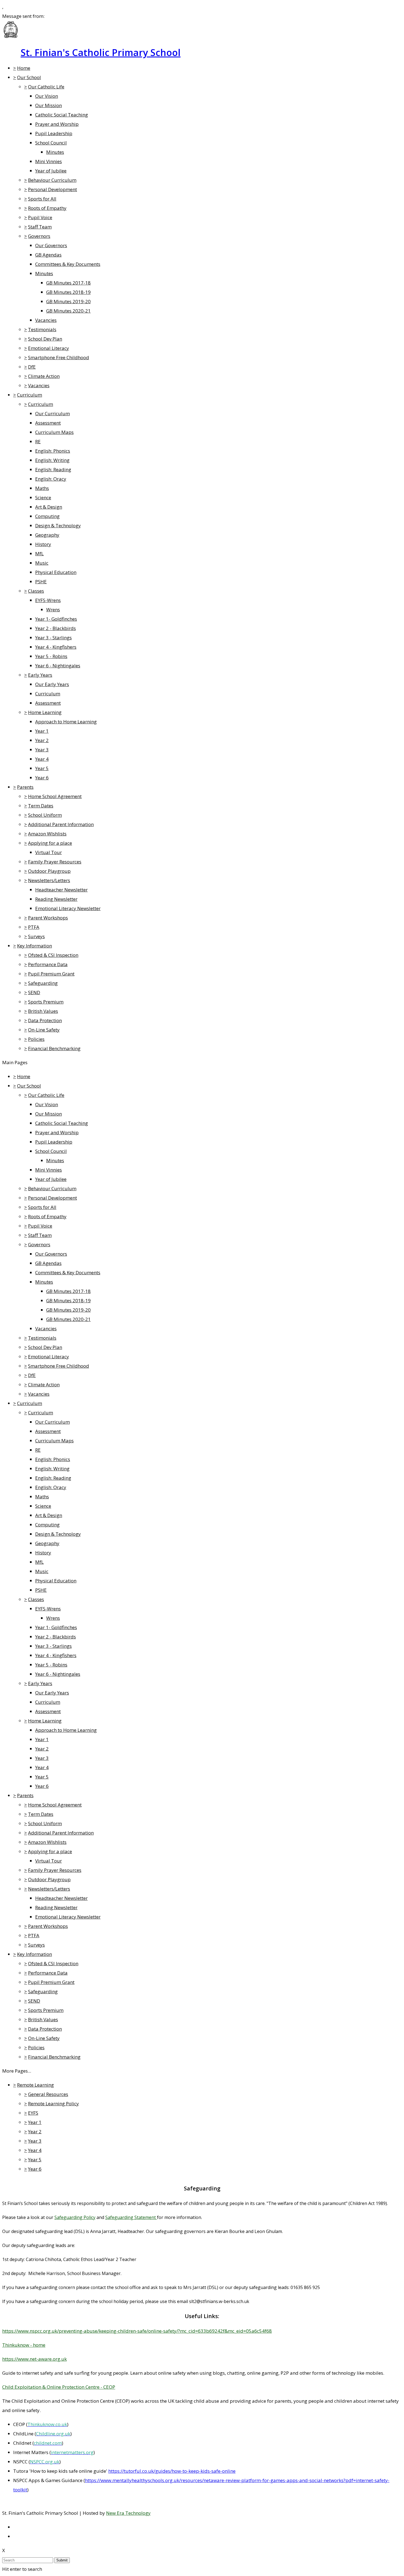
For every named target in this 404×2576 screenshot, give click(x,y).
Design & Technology (58, 525)
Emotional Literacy (49, 348)
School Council (51, 143)
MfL (39, 554)
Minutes (55, 152)
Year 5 (42, 768)
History (43, 544)
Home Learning (45, 712)
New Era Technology (128, 2513)
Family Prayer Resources (55, 862)
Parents (25, 787)
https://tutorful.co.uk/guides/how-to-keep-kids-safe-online (172, 2471)
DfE (32, 367)
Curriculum (30, 395)
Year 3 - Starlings (53, 638)
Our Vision (47, 96)
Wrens (53, 610)
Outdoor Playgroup (49, 871)
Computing (47, 516)
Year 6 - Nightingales (58, 666)
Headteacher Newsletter (61, 890)
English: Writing (52, 460)
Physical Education (56, 572)
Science (43, 497)
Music (42, 563)
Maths (42, 488)
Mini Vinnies (49, 161)
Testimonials (42, 329)
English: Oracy (51, 479)
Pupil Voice (40, 217)
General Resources (48, 2094)
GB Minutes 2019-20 (68, 301)
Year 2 (42, 740)
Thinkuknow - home (24, 2345)
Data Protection (45, 1020)
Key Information (34, 946)
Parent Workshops (48, 918)
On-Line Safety (44, 1030)
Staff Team (40, 227)
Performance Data (48, 964)
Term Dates (41, 806)
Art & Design (49, 507)
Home (24, 68)
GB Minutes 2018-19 (68, 292)
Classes (36, 591)
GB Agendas (48, 255)
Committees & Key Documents (68, 264)
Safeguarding (43, 983)
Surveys (36, 936)
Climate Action (44, 376)
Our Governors (51, 245)
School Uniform (45, 815)
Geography (47, 535)
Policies (36, 1039)
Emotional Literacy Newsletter (68, 908)
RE (38, 441)
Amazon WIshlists (47, 834)
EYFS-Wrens (48, 600)
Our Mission (49, 105)
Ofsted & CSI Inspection (53, 955)
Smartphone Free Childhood (59, 357)
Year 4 (42, 759)
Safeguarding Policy (75, 2217)
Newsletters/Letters (49, 880)
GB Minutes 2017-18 (68, 283)
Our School (29, 77)
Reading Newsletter (56, 899)
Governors (39, 236)
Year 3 (42, 750)
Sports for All (42, 199)
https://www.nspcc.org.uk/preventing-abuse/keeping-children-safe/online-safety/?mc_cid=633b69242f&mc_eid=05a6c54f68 (137, 2331)
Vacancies (46, 320)
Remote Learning (35, 2085)
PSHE (41, 582)
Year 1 (42, 731)
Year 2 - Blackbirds (56, 628)
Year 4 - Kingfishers (56, 647)
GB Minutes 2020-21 (68, 311)
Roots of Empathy (47, 208)
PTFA (34, 927)
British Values (43, 1011)
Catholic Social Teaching (62, 115)
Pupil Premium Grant (51, 974)
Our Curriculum (52, 413)
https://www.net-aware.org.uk (34, 2359)
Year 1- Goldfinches (56, 619)
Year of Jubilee (51, 171)
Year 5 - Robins (51, 656)
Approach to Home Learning (66, 722)
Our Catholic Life (46, 87)
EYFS (33, 2113)
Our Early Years (52, 684)
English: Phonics (53, 451)
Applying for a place (50, 843)
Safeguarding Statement (131, 2217)
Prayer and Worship (57, 124)
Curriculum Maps (54, 432)
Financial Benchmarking (54, 1048)
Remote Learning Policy (53, 2104)
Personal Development (52, 189)
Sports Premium (46, 1002)
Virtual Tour (49, 852)
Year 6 (42, 778)
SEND (34, 992)
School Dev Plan (45, 339)
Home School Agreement (55, 796)
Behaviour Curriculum (52, 180)
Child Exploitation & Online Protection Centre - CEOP (59, 2387)
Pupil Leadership (54, 133)
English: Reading (53, 469)
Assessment (48, 423)
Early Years (40, 675)
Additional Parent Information (61, 824)
